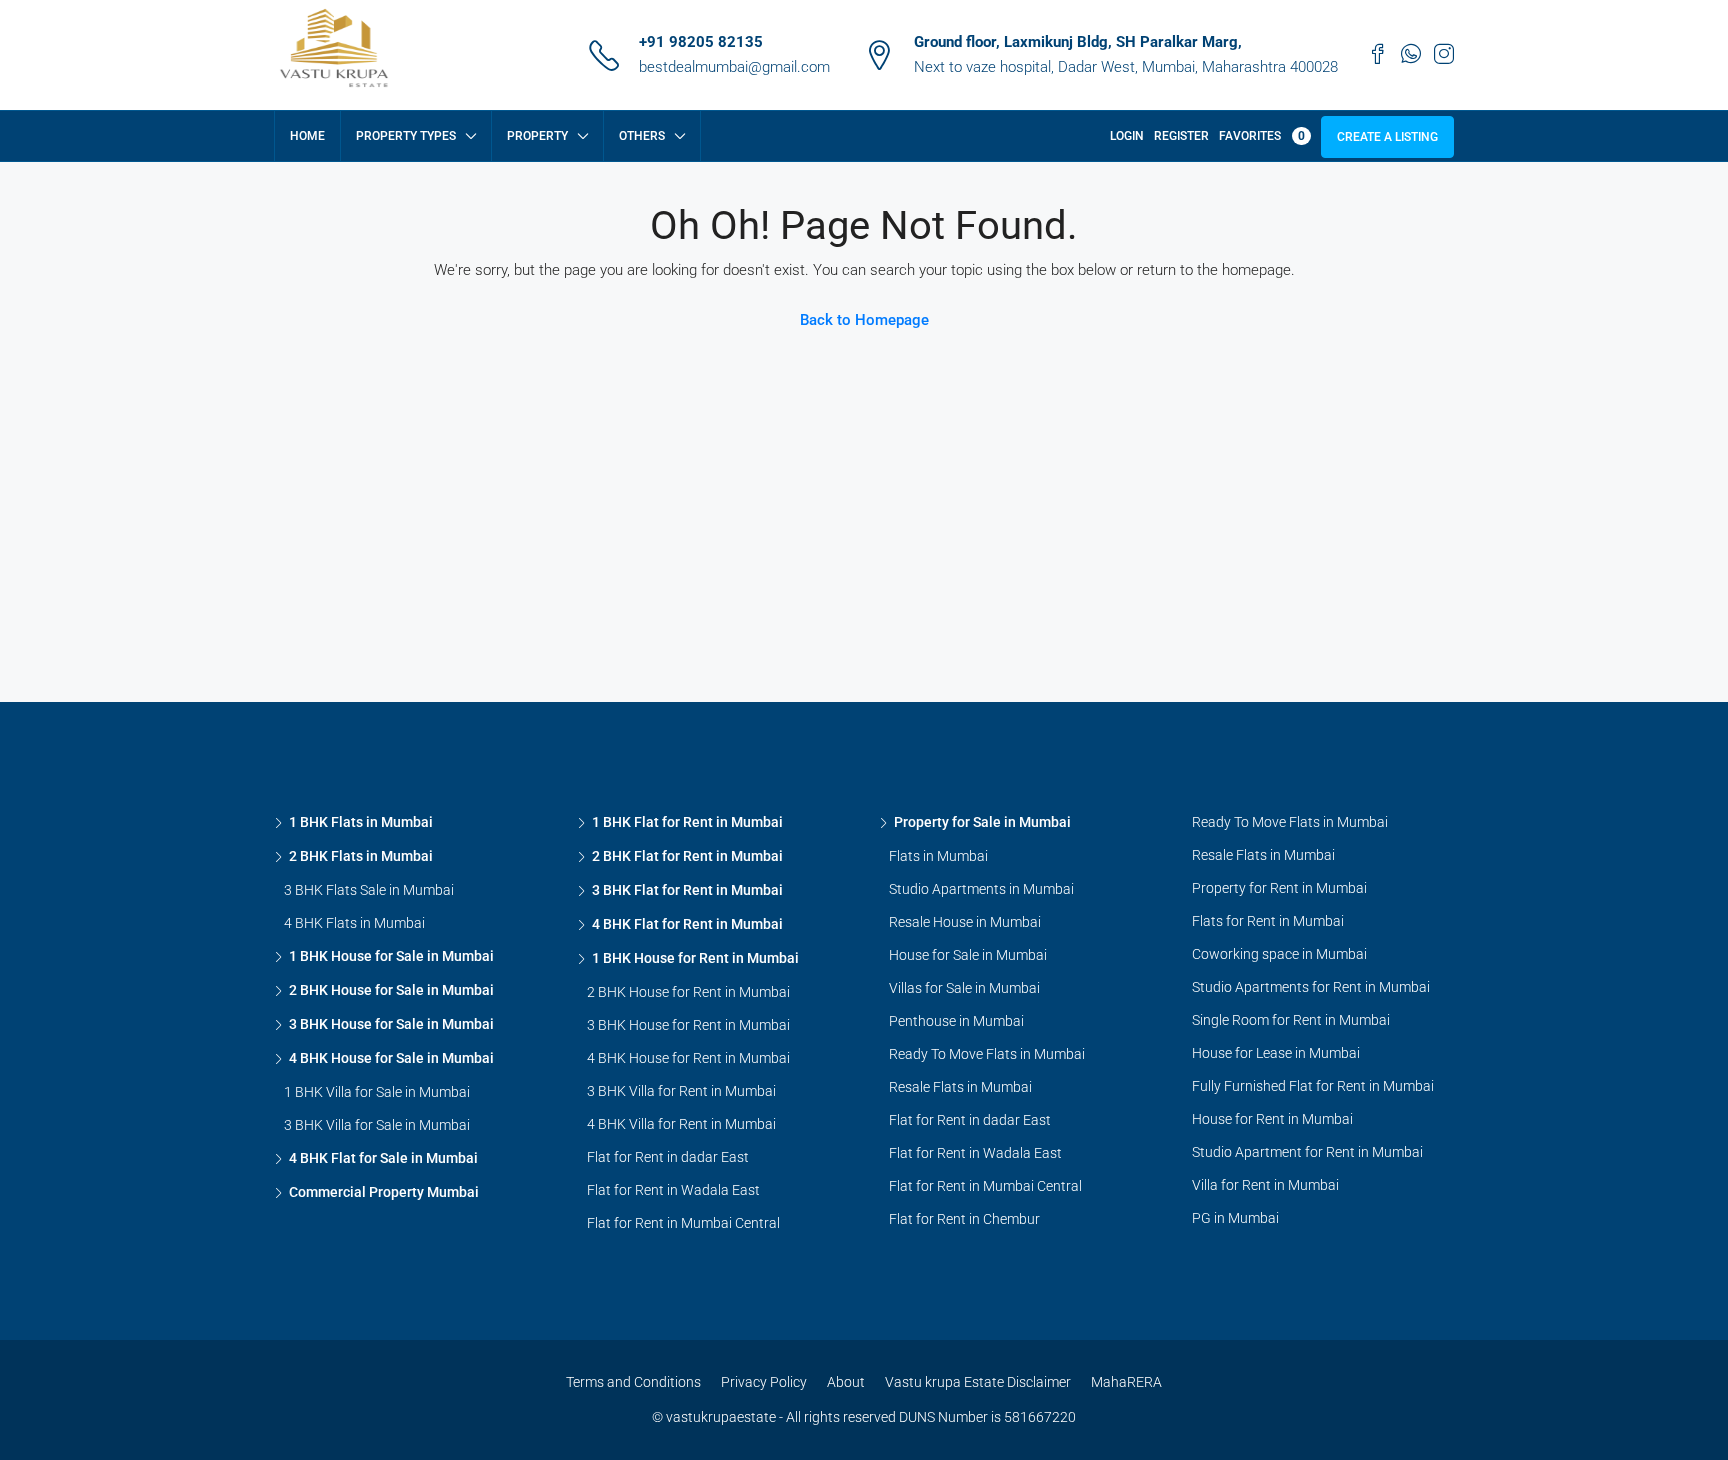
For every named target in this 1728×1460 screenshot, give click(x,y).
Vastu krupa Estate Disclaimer (978, 1382)
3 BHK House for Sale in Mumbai (391, 1024)
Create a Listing (1387, 137)
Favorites (1262, 136)
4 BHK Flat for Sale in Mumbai (383, 1158)
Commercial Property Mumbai (384, 1192)
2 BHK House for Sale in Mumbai (391, 990)
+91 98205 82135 (701, 42)
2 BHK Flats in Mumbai (361, 856)
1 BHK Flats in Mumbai (361, 822)
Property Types (406, 136)
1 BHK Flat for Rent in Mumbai (687, 822)
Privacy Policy (764, 1382)
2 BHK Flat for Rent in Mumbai (687, 856)
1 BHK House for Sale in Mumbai (391, 956)
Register (1181, 136)
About (846, 1382)
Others (642, 136)
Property (537, 136)
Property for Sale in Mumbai (982, 822)
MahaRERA (1126, 1382)
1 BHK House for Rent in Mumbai (695, 958)
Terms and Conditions (633, 1382)
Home (307, 136)
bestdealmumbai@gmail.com (734, 67)
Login (1127, 136)
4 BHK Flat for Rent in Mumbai (687, 924)
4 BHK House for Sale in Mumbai (391, 1058)
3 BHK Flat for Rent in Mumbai (687, 890)
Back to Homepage (864, 320)
